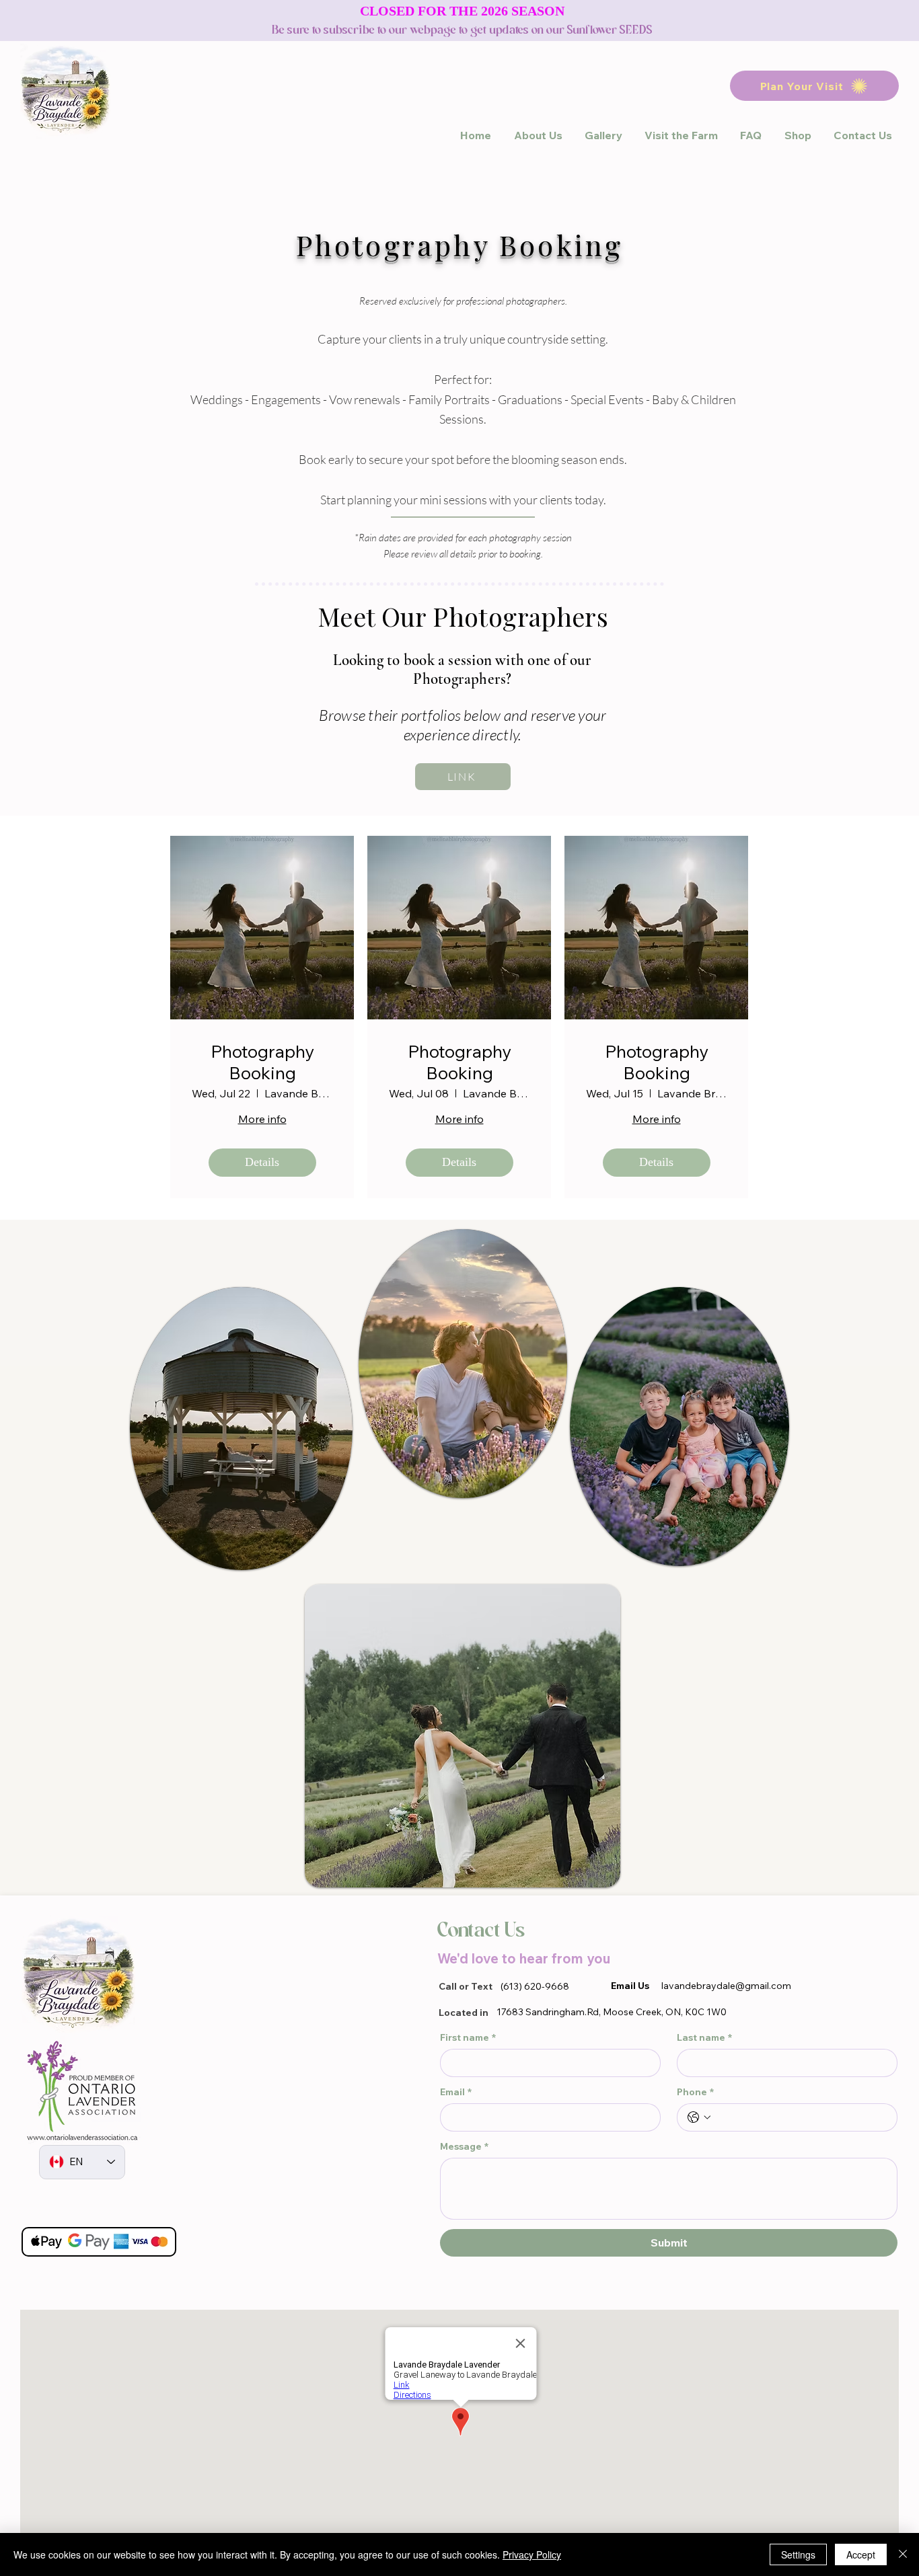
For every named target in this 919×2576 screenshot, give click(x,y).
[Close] (903, 2554)
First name (468, 2038)
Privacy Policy (532, 2554)
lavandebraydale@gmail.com (726, 1986)
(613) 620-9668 (535, 1986)
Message (464, 2147)
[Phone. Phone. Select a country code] (699, 2117)
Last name (704, 2038)
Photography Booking (262, 1062)
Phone (695, 2092)
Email (456, 2092)
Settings (798, 2554)
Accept (861, 2554)
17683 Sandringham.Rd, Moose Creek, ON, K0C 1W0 (612, 2012)
